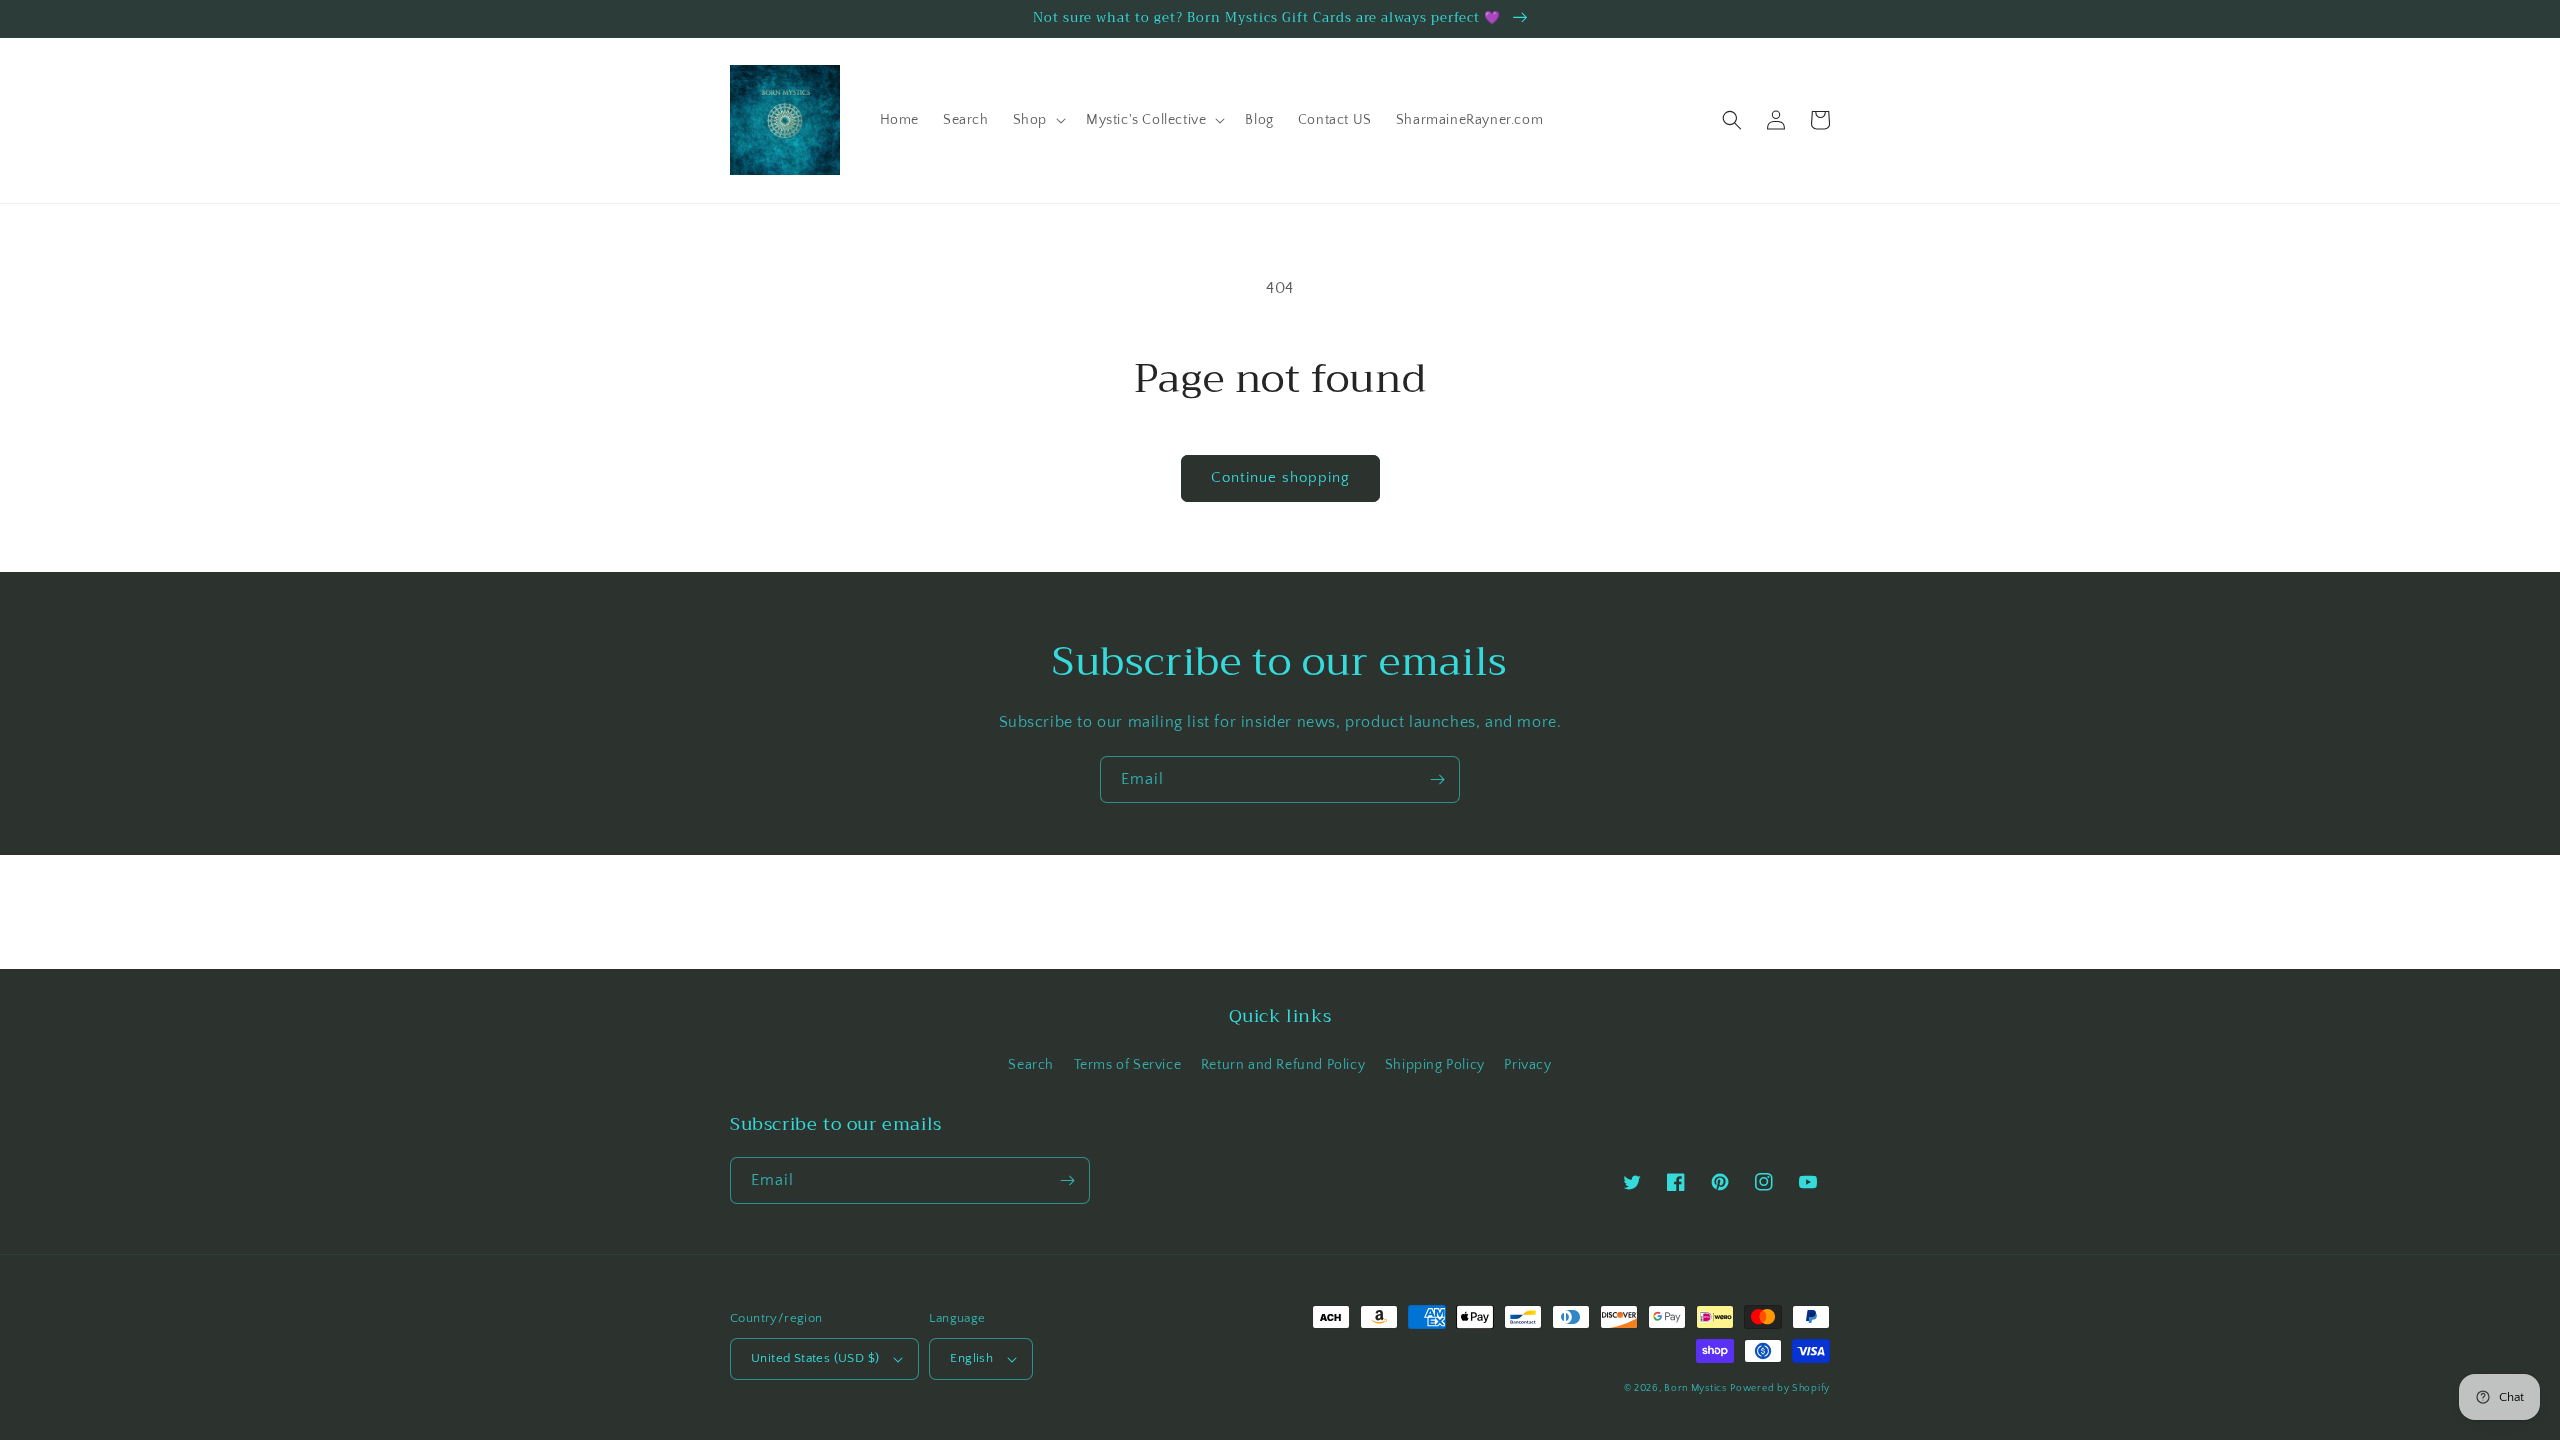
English (971, 1358)
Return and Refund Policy (1283, 1065)
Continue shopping (1280, 477)
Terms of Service (1128, 1065)
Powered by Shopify (1780, 1388)
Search (1031, 1065)
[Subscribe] (1437, 779)
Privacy (1527, 1065)
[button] (1037, 120)
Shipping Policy (1435, 1065)
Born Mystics (1695, 1388)
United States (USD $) (815, 1358)
